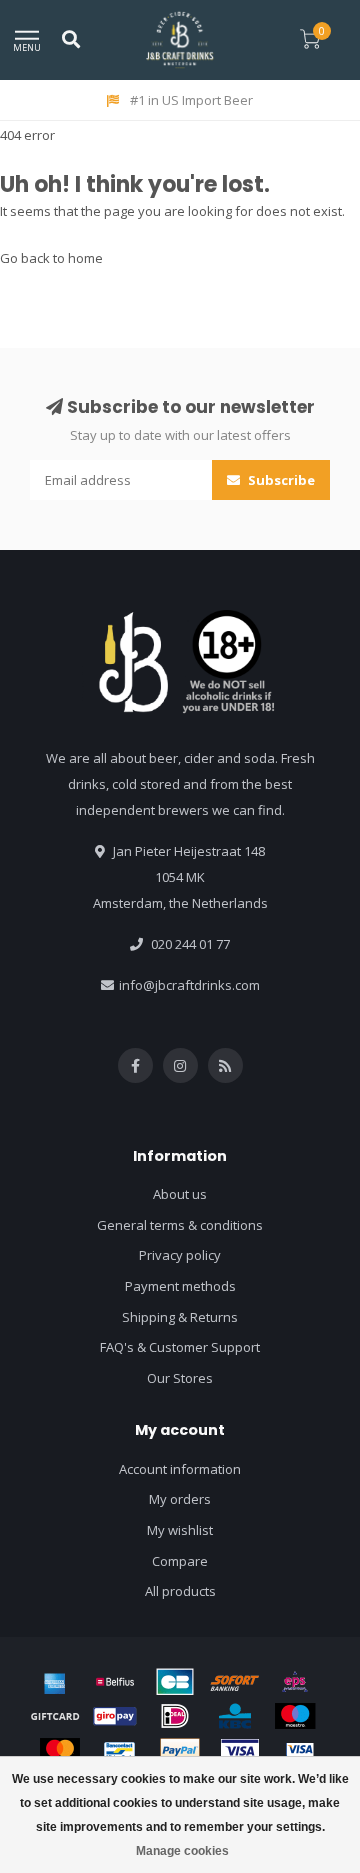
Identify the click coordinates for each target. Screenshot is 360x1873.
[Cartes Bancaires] (175, 1682)
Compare (180, 1561)
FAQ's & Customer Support (180, 1347)
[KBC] (235, 1716)
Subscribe (280, 480)
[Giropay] (115, 1716)
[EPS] (295, 1682)
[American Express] (55, 1682)
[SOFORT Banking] (235, 1682)
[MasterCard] (60, 1751)
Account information (180, 1469)
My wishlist (180, 1530)
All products (180, 1591)
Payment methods (180, 1286)
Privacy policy (180, 1255)
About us (180, 1194)
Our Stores (180, 1378)
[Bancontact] (120, 1751)
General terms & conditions (180, 1225)
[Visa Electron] (300, 1751)
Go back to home (51, 258)
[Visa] (240, 1751)
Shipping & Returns (180, 1317)
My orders (180, 1499)
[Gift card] (55, 1716)
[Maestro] (295, 1716)
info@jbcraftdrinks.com (189, 985)
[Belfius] (115, 1682)
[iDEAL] (175, 1716)
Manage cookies (182, 1851)
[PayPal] (180, 1751)
